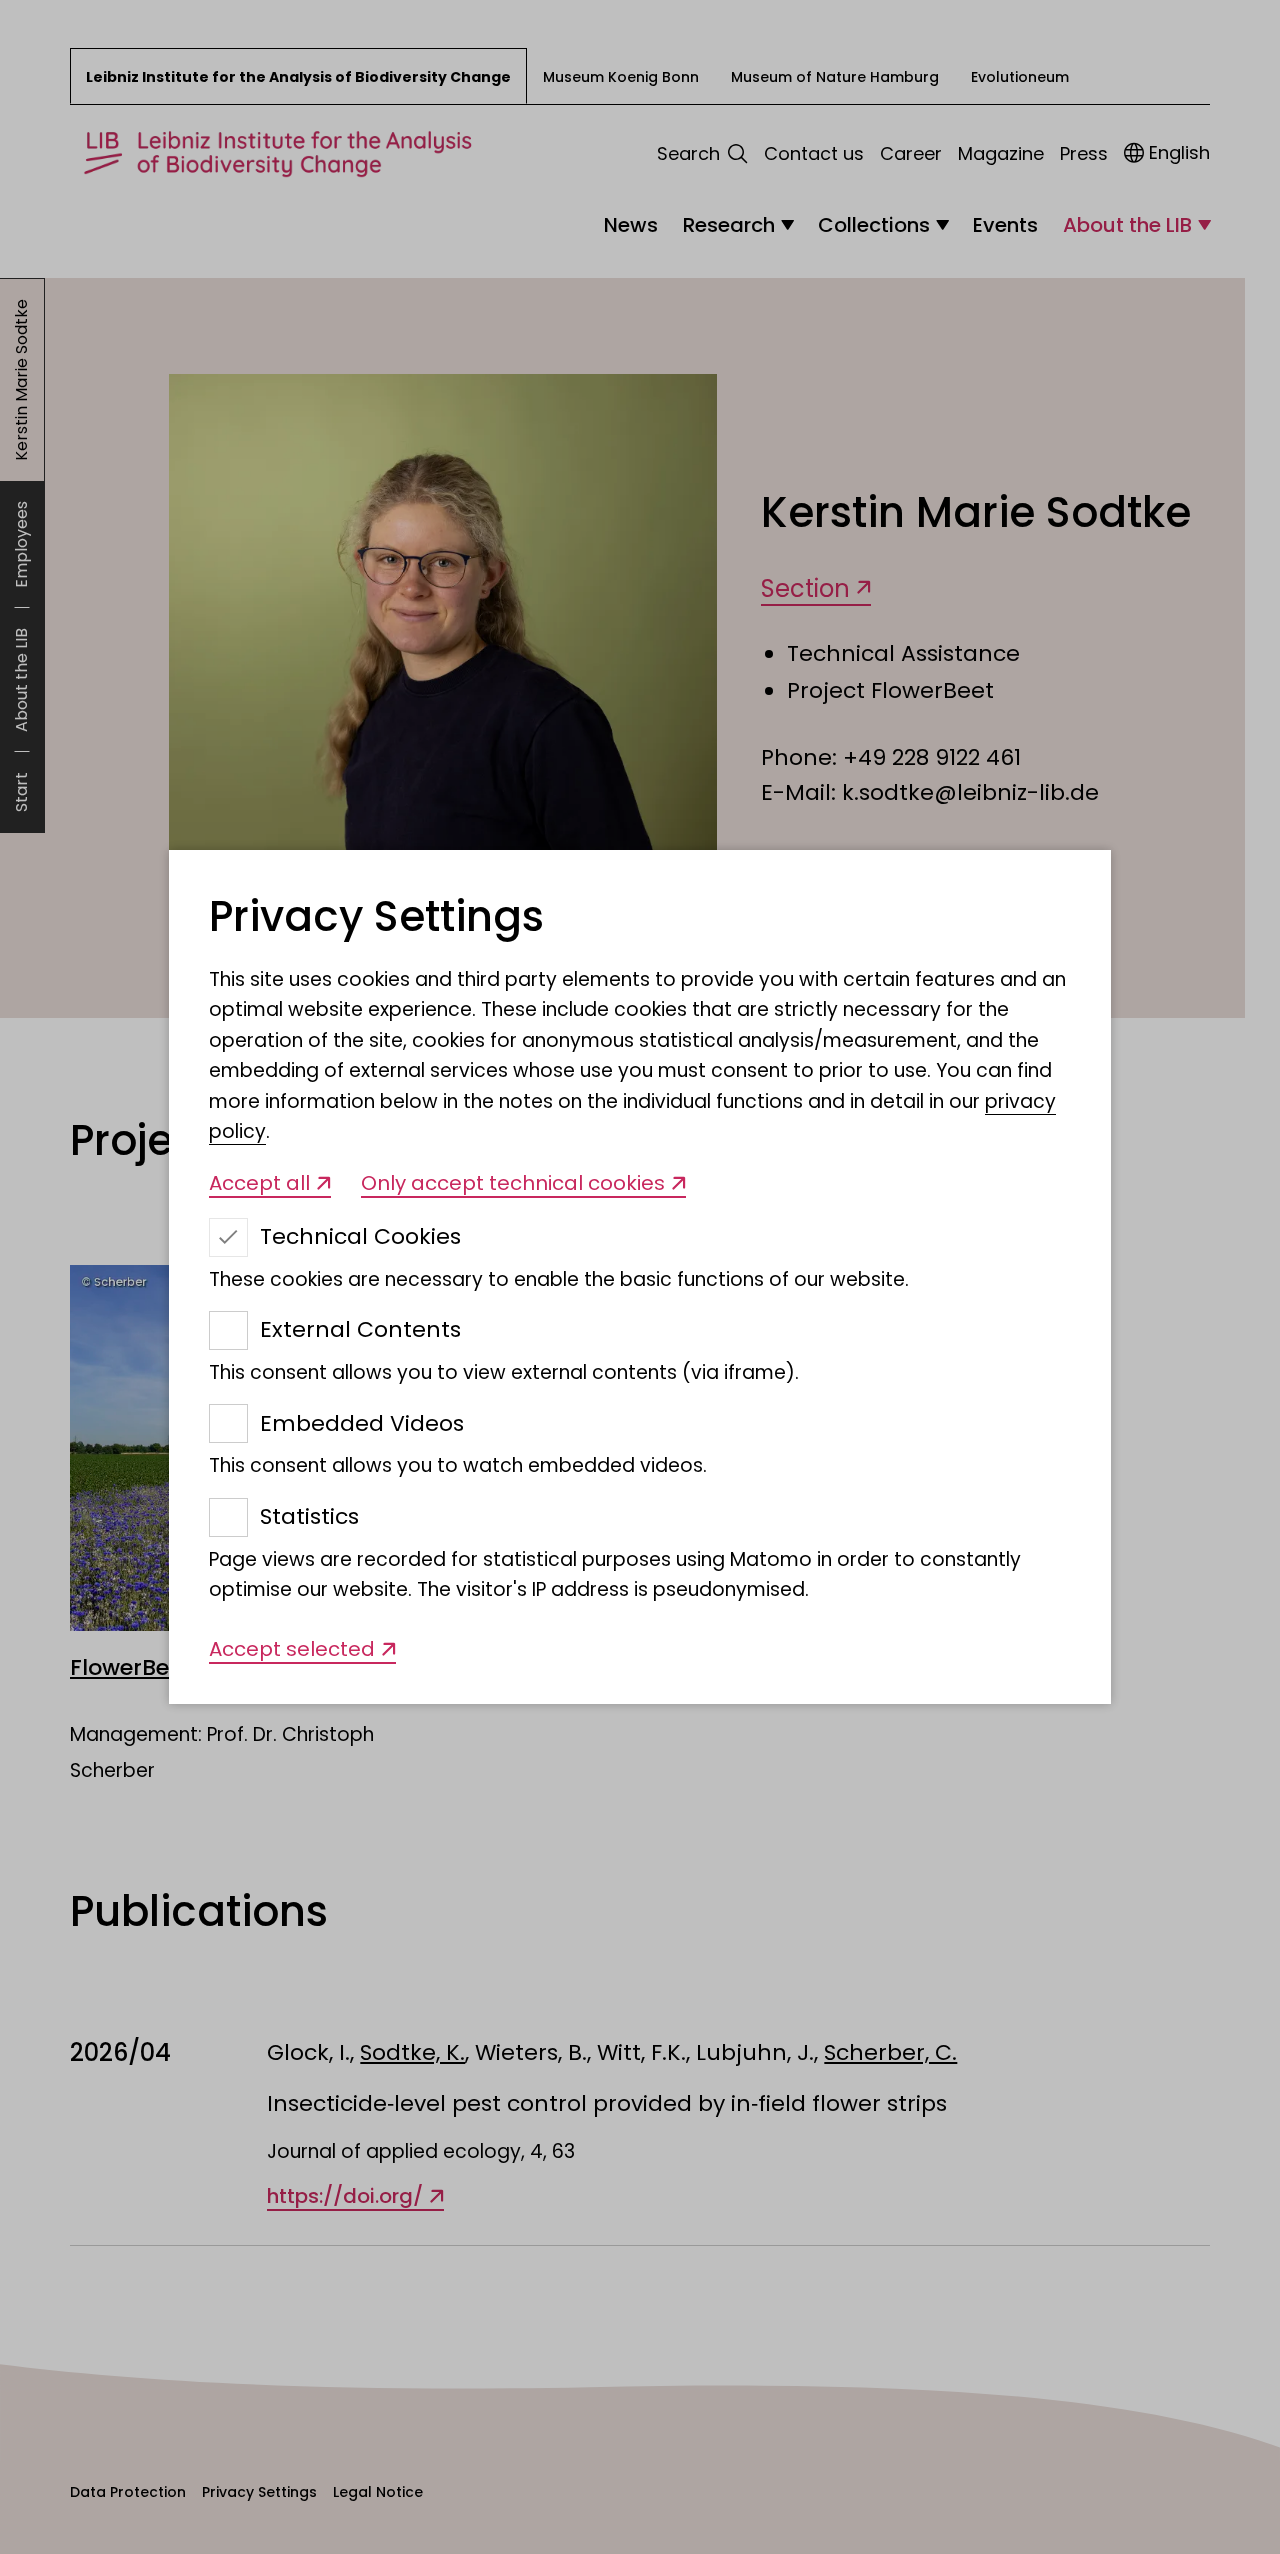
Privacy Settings (376, 917)
